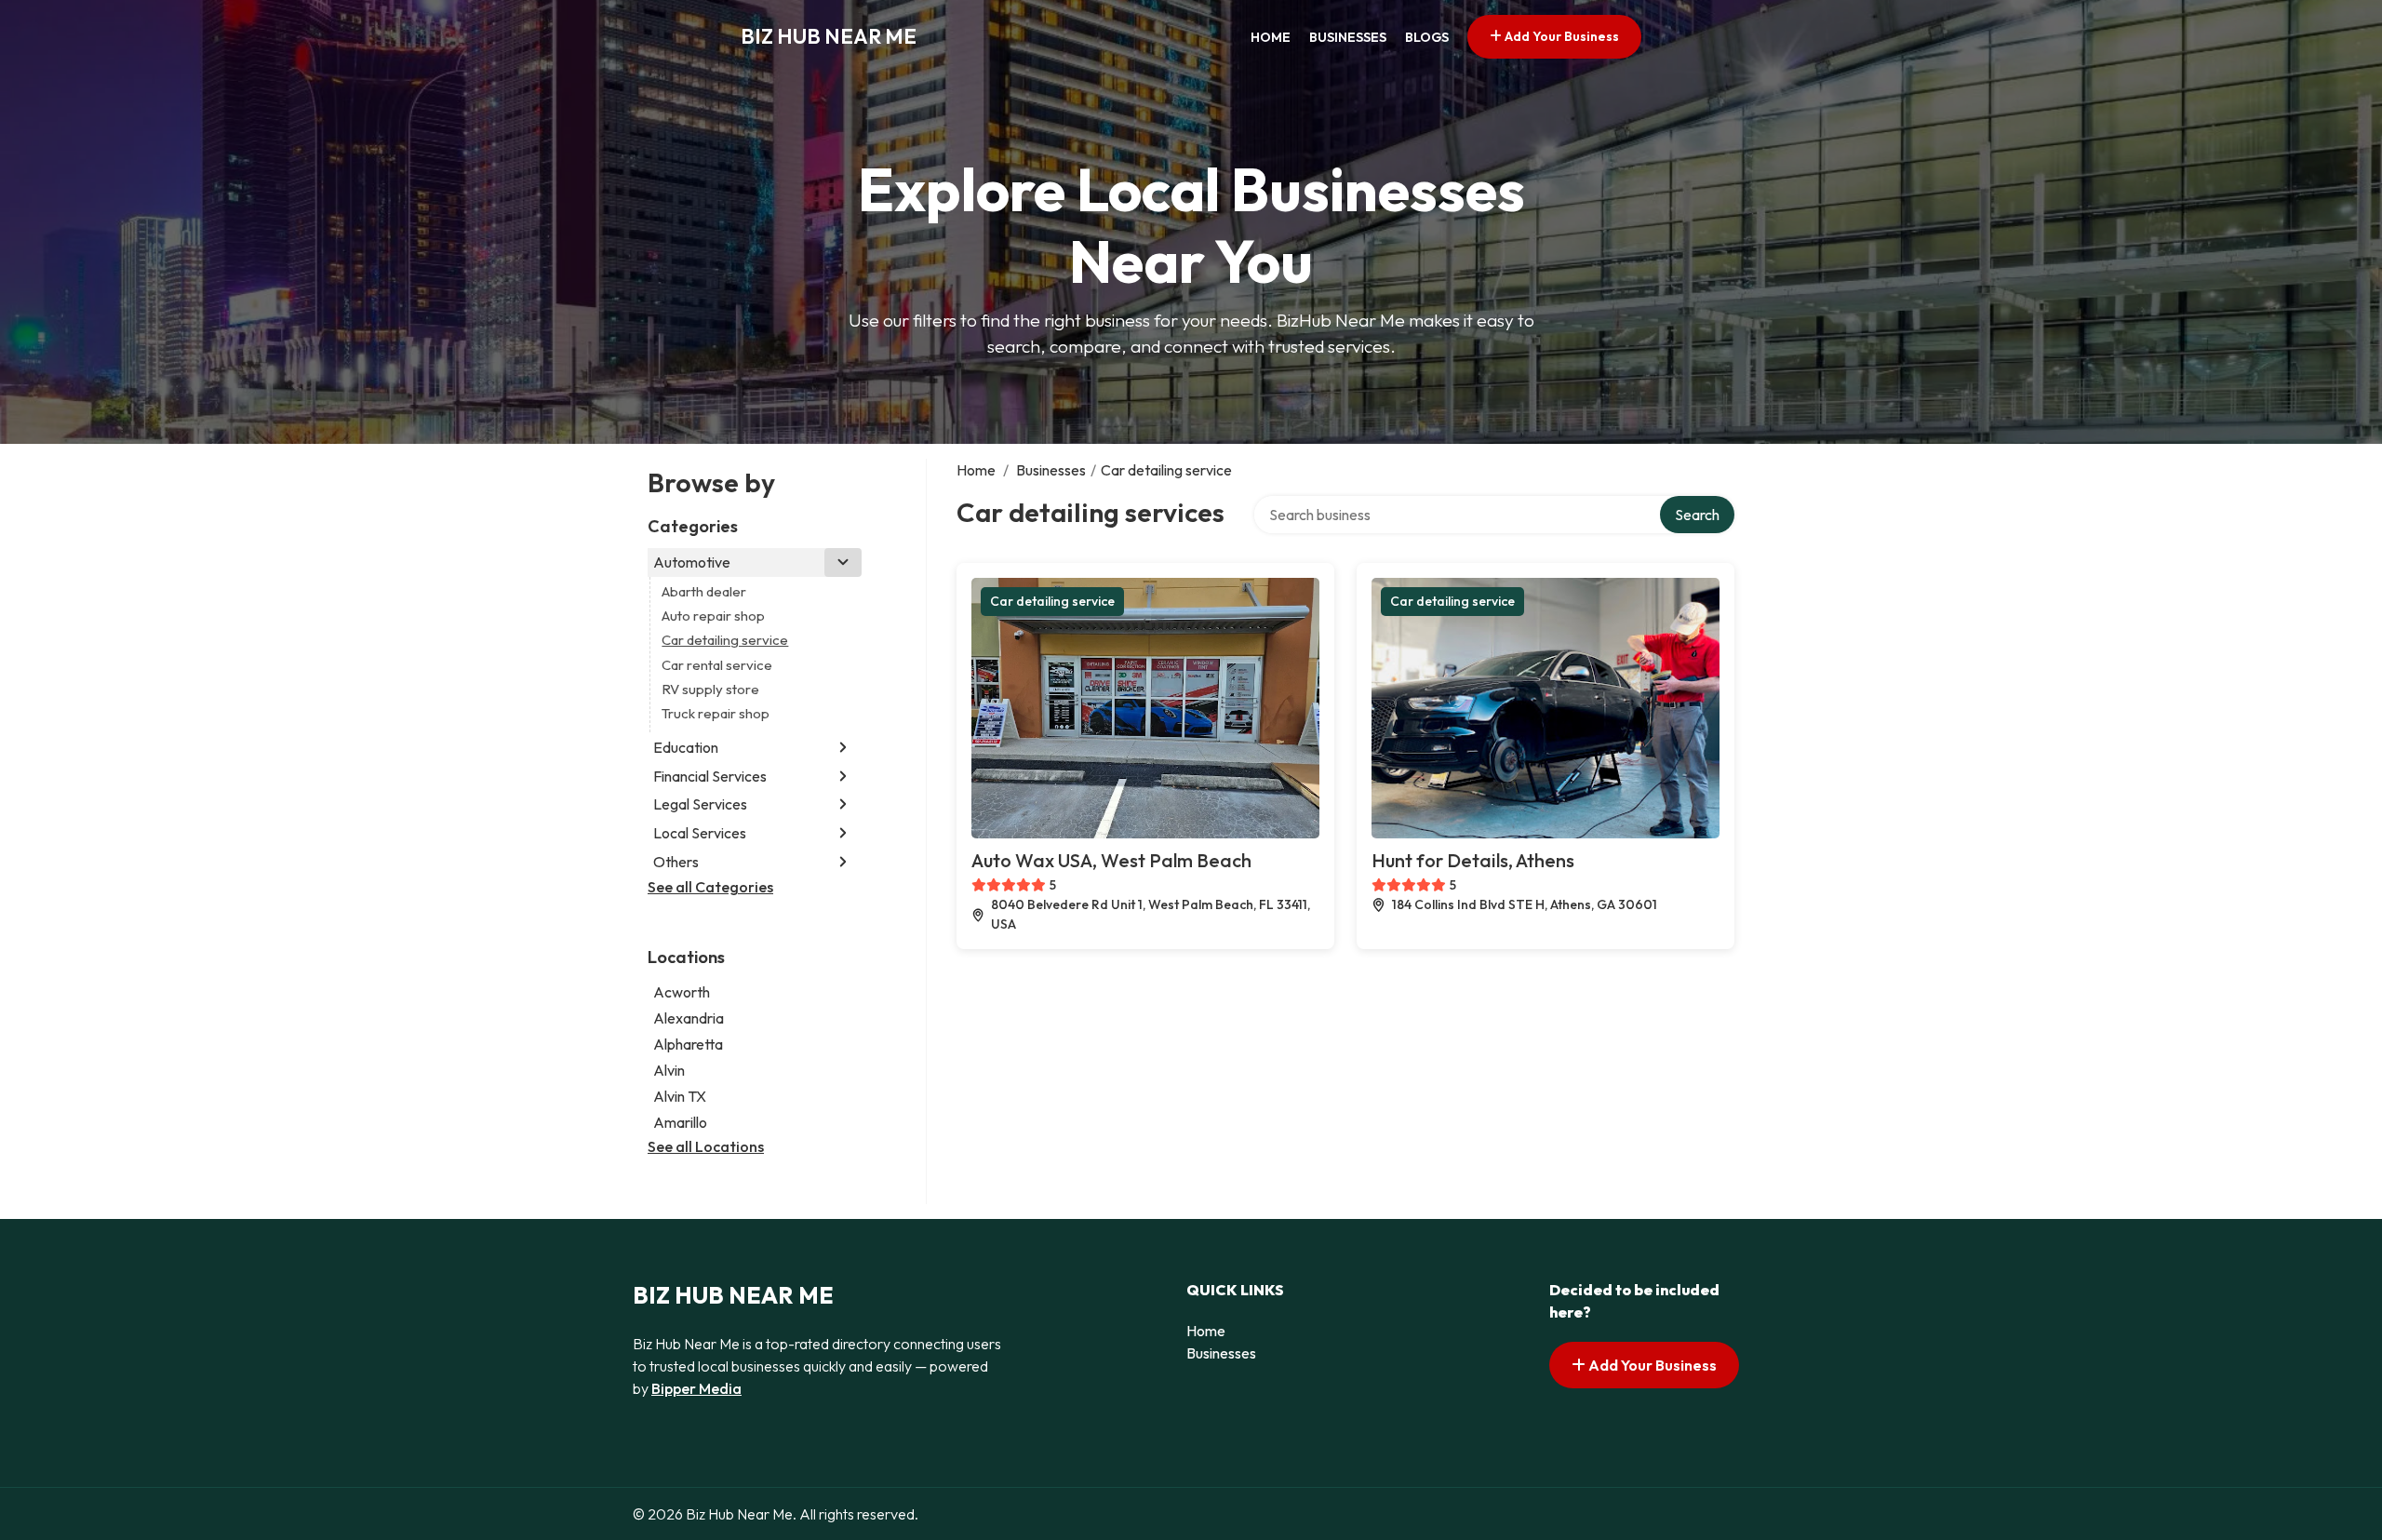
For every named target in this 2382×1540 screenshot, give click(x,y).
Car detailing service (725, 640)
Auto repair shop (713, 616)
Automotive (692, 562)
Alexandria (689, 1018)
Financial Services (710, 776)
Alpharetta (688, 1044)
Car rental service (717, 665)
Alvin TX (680, 1096)
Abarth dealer (704, 591)
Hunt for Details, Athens (1473, 860)
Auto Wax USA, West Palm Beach (1111, 860)
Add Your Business (1560, 36)
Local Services (700, 833)
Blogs (1427, 37)
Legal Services (700, 804)
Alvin (669, 1070)
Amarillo (680, 1122)
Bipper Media (696, 1388)
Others (676, 862)
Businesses (1348, 37)
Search (1697, 515)
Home (1271, 37)
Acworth (682, 992)
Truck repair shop (716, 713)
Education (686, 747)
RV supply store (710, 689)
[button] (843, 562)
